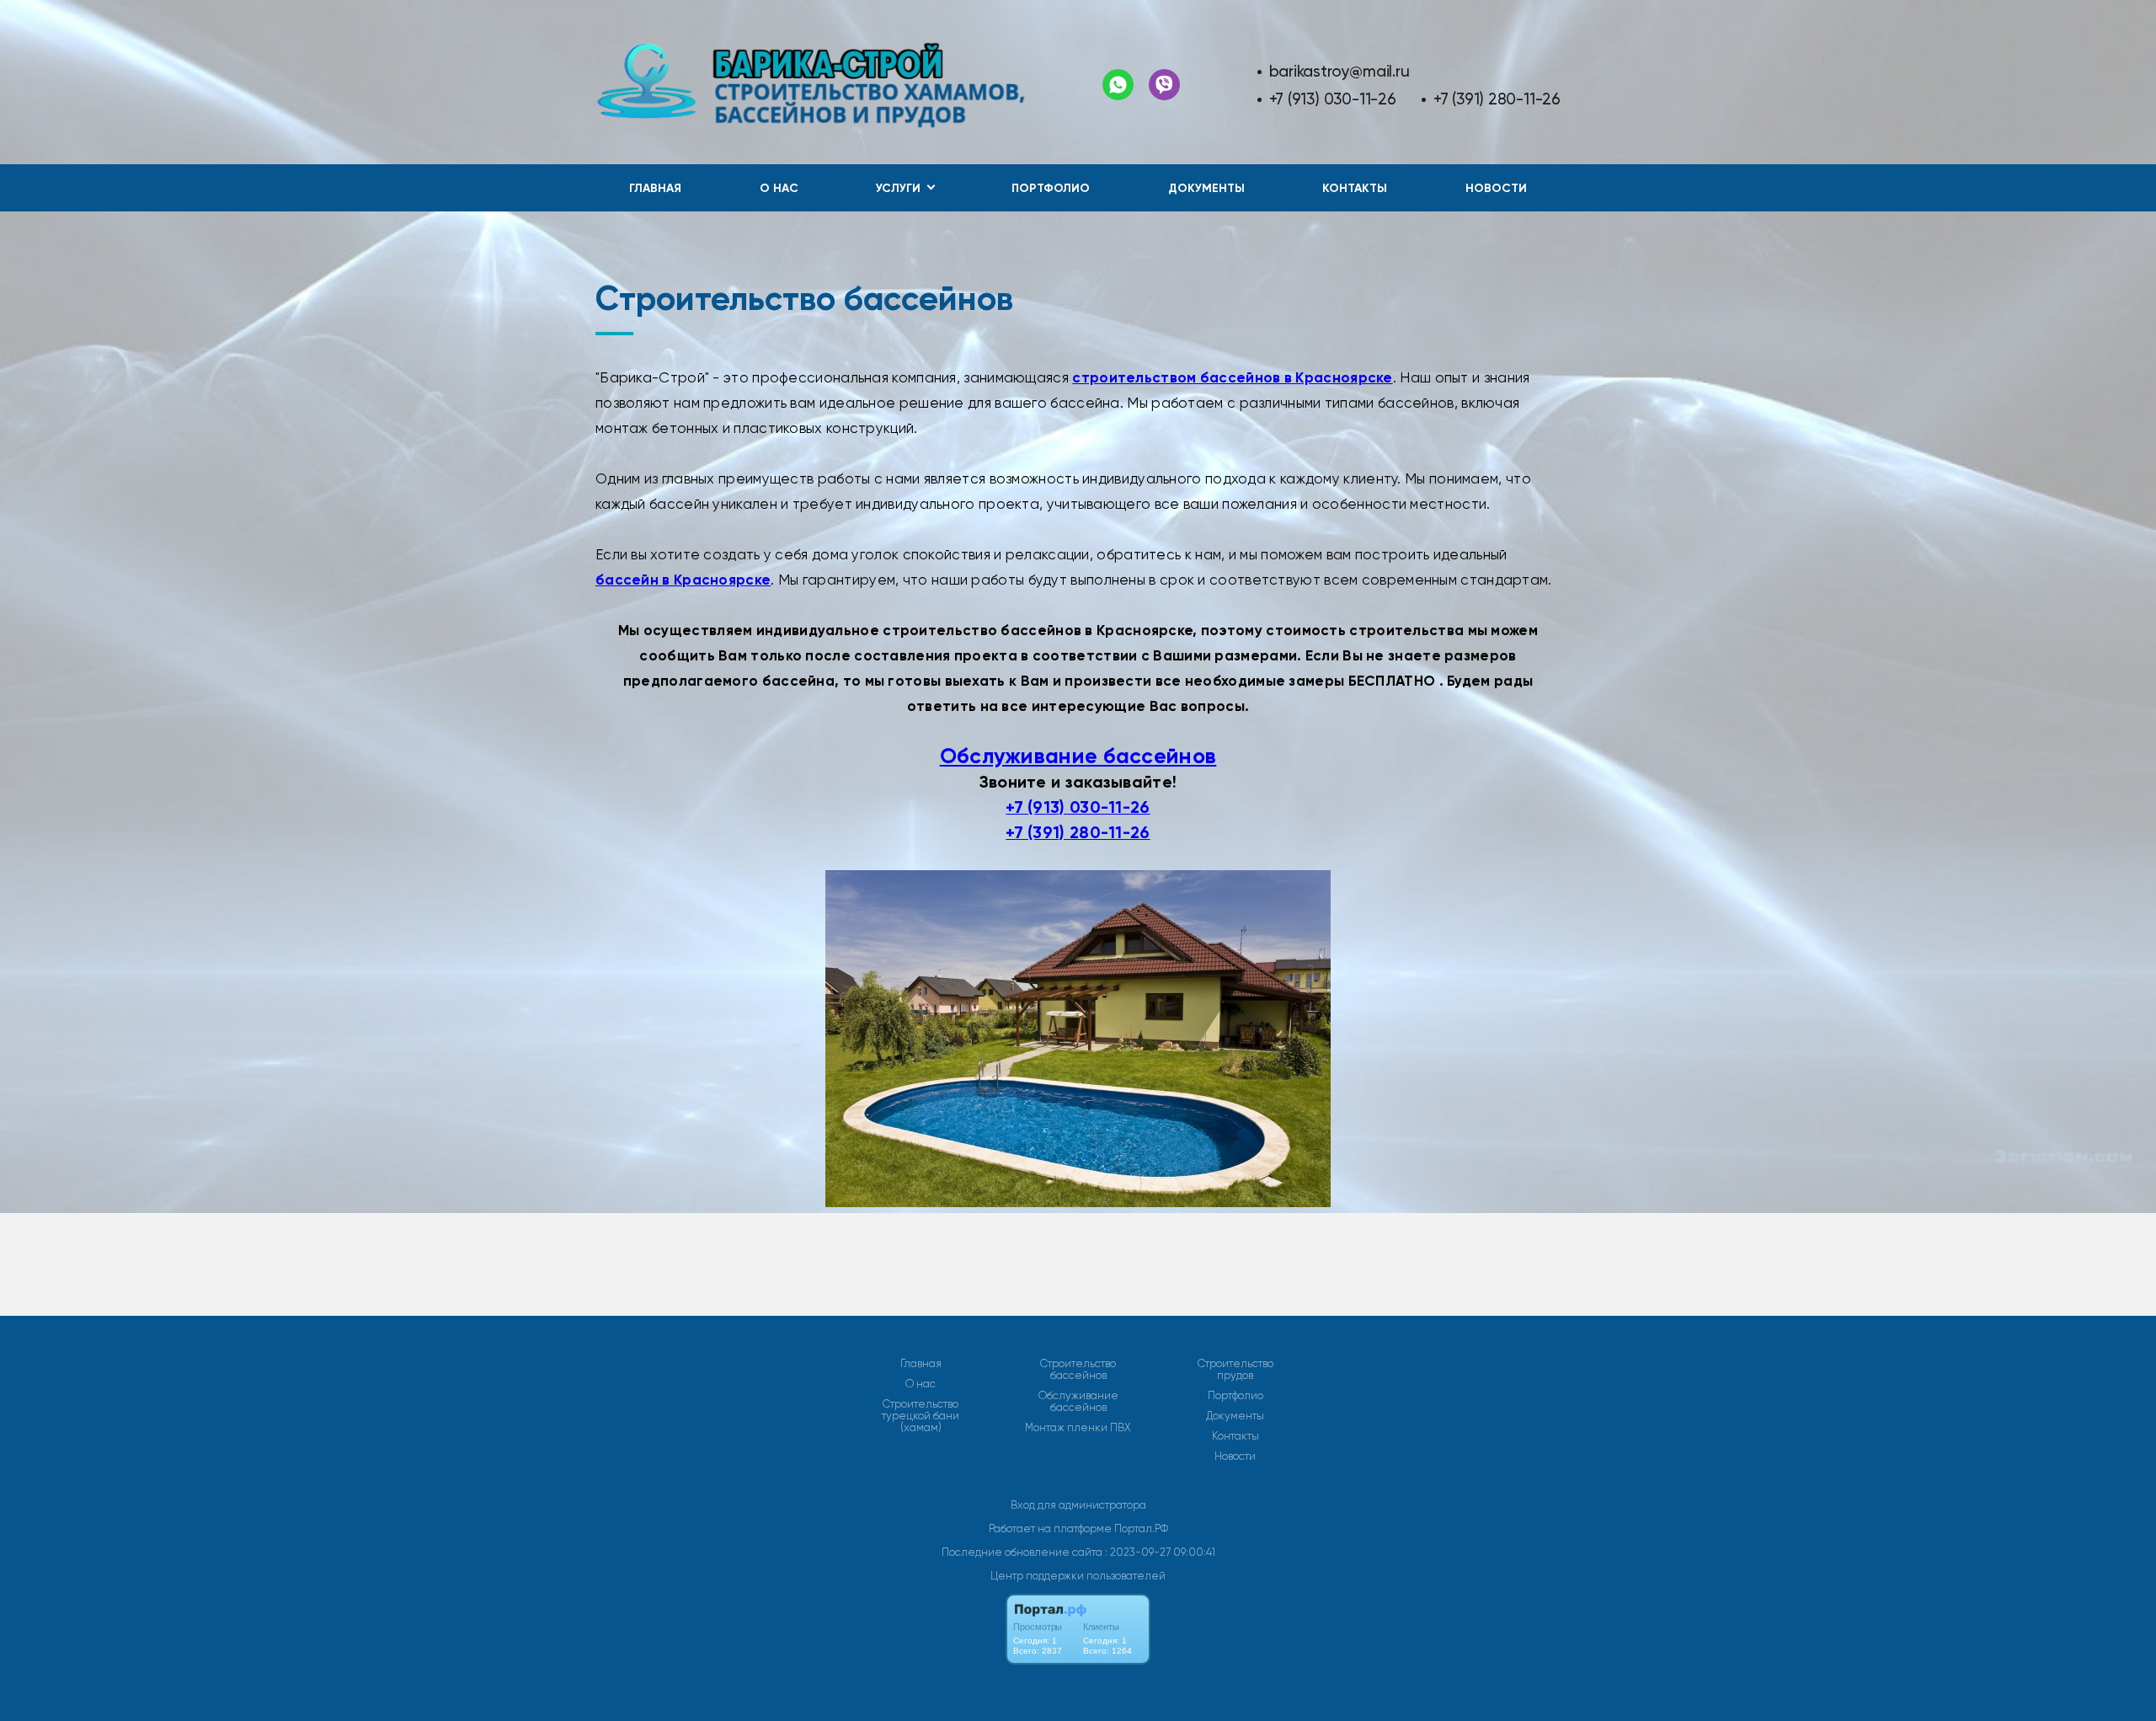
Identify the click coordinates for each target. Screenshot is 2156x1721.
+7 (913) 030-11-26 (1333, 99)
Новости (1496, 188)
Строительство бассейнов (1078, 1370)
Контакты (1355, 188)
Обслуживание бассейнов (1078, 756)
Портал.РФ (1141, 1529)
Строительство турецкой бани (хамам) (921, 1416)
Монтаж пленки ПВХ (1078, 1428)
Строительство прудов (1235, 1370)
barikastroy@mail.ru (1339, 71)
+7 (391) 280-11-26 (1497, 99)
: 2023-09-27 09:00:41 (1160, 1552)
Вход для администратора (1078, 1505)
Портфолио (1051, 188)
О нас (779, 188)
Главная (655, 188)
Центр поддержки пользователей (1078, 1576)
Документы (1206, 188)
